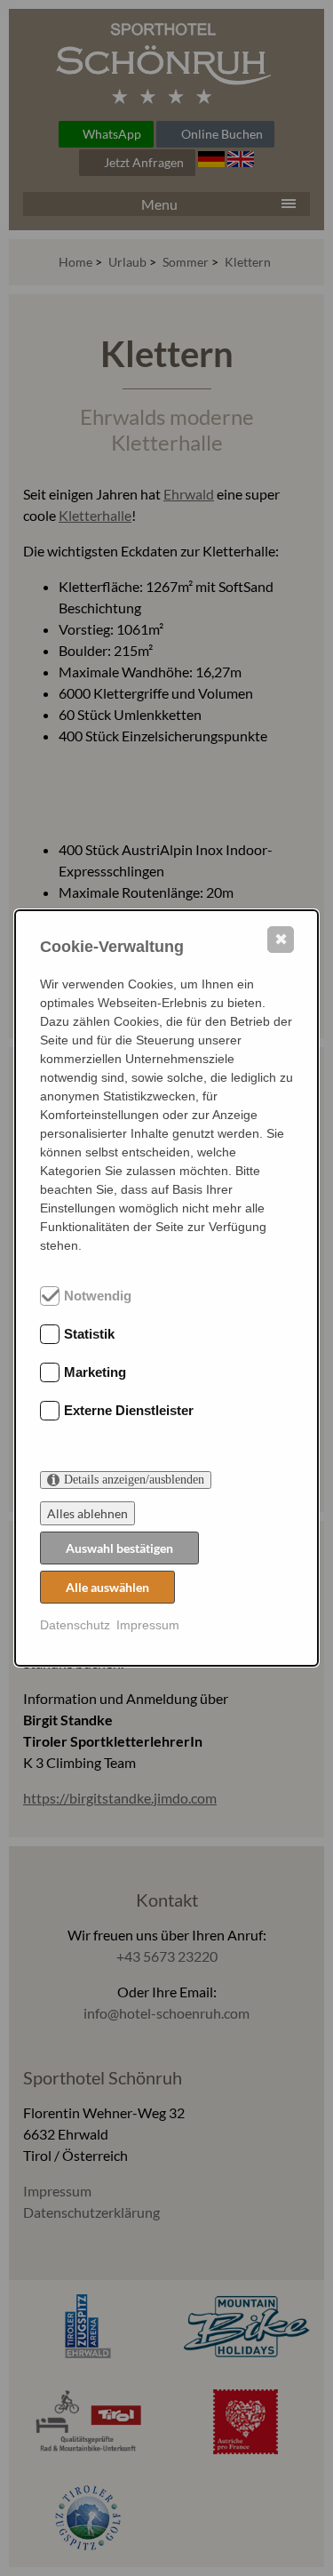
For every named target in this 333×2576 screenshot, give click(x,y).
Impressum (148, 1625)
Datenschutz (75, 1625)
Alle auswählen (107, 1587)
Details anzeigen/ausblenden (134, 1480)
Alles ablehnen (87, 1513)
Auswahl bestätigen (119, 1548)
